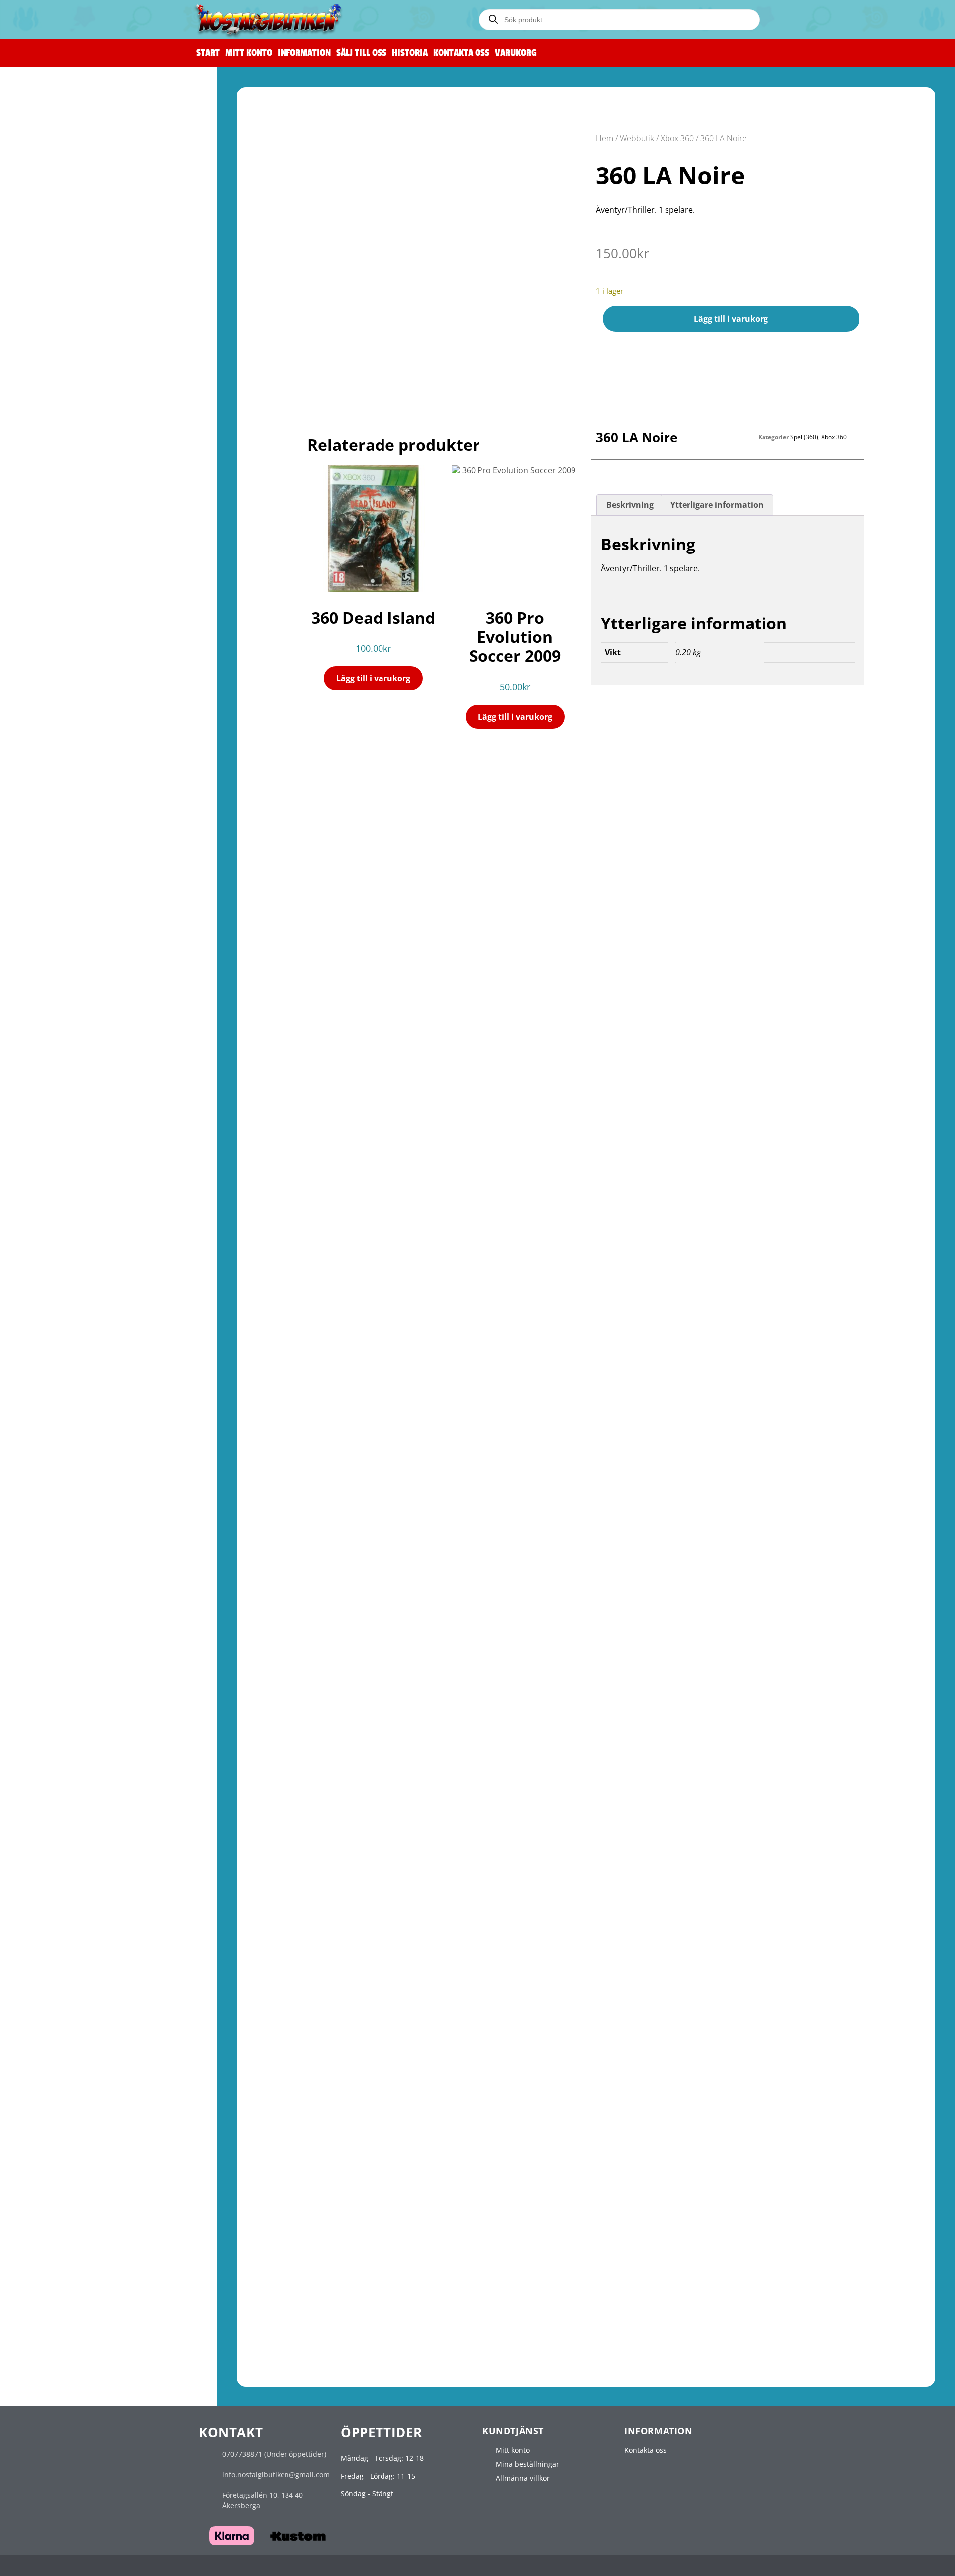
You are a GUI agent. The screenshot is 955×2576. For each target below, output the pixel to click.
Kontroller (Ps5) (50, 1230)
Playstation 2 (43, 1048)
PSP (25, 1770)
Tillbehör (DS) (47, 1629)
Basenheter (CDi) (52, 2185)
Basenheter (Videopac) (62, 2221)
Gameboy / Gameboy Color (64, 1504)
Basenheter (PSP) (52, 1792)
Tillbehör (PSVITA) (53, 1849)
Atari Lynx (34, 2057)
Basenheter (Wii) (52, 501)
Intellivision (39, 2269)
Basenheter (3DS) (53, 1664)
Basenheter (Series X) (60, 1469)
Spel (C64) (43, 1874)
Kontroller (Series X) (57, 1491)
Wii (27, 467)
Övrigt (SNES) (46, 329)
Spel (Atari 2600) (53, 1977)
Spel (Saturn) (46, 899)
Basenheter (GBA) (53, 1572)
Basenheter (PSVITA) (58, 1838)
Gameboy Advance (50, 1550)
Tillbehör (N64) (49, 387)
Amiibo (38, 636)
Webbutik (637, 138)
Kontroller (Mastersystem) (67, 717)
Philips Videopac (47, 2198)
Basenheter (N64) (53, 376)
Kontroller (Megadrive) (62, 775)
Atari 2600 (36, 1965)
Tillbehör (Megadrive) (60, 807)
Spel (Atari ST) (49, 2023)
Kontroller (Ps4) (50, 1173)
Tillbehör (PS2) (50, 1092)
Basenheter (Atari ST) (59, 2033)
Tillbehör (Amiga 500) (60, 1952)
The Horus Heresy (54, 94)
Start (208, 53)
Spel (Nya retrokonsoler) (64, 161)
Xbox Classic (42, 1276)
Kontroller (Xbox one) (59, 1401)
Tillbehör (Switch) (53, 625)
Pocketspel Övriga (54, 2362)
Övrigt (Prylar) (49, 194)
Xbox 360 (36, 1333)
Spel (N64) (43, 365)
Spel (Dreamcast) (52, 956)
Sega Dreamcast (44, 934)
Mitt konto (249, 53)
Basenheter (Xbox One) (62, 1423)
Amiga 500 (35, 1919)
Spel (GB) (41, 1515)
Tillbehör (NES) (51, 251)
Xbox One (37, 1390)
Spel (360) (45, 1355)
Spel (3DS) (43, 1653)
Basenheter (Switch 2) (60, 682)
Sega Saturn (38, 877)
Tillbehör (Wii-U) (53, 568)
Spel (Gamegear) (54, 1700)
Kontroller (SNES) (53, 286)
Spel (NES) (43, 229)
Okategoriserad (43, 2386)
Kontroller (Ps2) (50, 1059)
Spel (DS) (41, 1608)
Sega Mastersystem (52, 706)
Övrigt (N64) (44, 398)
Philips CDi (37, 2163)
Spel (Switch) (49, 603)
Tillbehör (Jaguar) (53, 2126)
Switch (32, 581)
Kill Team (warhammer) (65, 137)
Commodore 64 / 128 (54, 1862)
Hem (605, 138)
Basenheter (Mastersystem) (70, 739)
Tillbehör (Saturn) (53, 921)
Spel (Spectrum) (51, 2245)
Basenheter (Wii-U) (55, 557)
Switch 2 (33, 649)
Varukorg (516, 53)
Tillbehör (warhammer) (67, 104)
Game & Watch (49, 2351)
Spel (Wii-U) (46, 547)
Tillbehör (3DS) (49, 1675)
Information (304, 53)
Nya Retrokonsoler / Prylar (63, 150)
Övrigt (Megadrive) (55, 818)
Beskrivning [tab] (630, 505)
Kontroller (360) (50, 1344)
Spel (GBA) (44, 1561)
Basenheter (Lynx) (54, 2069)
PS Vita (31, 1816)
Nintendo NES (43, 207)
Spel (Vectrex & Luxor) (60, 2327)
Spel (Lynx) (42, 2079)
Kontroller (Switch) (55, 593)
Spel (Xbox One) (54, 1412)
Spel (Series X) (50, 1458)
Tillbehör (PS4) (50, 1206)
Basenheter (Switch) (57, 614)
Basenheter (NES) (53, 240)
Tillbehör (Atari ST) (55, 2044)
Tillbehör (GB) (49, 1537)
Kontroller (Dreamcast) (62, 946)
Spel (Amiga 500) (52, 1930)
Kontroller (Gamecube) (62, 422)
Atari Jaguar (37, 2092)
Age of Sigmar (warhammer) (73, 126)
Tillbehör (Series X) (55, 1480)
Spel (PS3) (45, 1127)
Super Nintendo (46, 275)
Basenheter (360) (52, 1366)
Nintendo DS (41, 1596)
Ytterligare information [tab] (717, 505)
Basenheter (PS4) (52, 1195)
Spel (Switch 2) (50, 672)
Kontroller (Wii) (49, 479)
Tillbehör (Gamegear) (59, 1721)
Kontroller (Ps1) (50, 1002)
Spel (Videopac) (52, 2210)
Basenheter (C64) (53, 1884)
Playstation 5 (41, 1219)
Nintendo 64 (40, 342)
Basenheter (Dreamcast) (64, 967)
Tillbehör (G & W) (52, 2373)
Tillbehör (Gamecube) (60, 454)
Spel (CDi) (42, 2174)
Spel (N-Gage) (47, 1757)
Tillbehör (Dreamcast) (60, 978)
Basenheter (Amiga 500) (64, 1941)
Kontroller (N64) (51, 354)
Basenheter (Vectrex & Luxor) (72, 2316)
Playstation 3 (43, 1105)
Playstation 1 (41, 991)
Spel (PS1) (43, 1013)
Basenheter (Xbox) (54, 1309)
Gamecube (37, 411)
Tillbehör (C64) (48, 1895)
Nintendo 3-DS (44, 1642)
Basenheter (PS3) (52, 1138)
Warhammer (42, 82)
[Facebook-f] (752, 2567)
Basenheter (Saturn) (58, 910)
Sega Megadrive (46, 763)
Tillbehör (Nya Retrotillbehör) (73, 183)
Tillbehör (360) (50, 1377)
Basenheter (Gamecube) (64, 443)
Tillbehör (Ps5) (48, 1252)
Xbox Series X (42, 1446)
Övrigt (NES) (44, 262)
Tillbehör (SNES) (53, 319)
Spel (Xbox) (47, 1298)
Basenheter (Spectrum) (63, 2256)
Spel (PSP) (43, 1781)
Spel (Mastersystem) (58, 728)
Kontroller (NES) (51, 219)
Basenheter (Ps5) (52, 1263)
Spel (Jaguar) (45, 2104)
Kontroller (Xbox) (52, 1287)
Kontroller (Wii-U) (53, 536)
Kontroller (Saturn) (55, 888)
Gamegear (37, 1688)
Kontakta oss (461, 53)
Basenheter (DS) (51, 1618)
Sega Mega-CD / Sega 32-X (61, 831)
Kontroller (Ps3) (50, 1116)
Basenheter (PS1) (52, 1024)
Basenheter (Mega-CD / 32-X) (72, 853)
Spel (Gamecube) (54, 432)
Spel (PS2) (45, 1070)
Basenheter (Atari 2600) (63, 1987)
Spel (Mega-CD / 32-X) (60, 842)
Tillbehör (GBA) (51, 1583)
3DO (25, 2139)
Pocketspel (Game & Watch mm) (70, 2340)
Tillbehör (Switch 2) (56, 693)
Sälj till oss (361, 53)
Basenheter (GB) (51, 1526)
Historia (410, 53)
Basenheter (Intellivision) (66, 2291)
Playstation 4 (43, 1162)
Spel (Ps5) (42, 1241)
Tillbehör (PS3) (50, 1149)
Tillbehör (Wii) (49, 511)
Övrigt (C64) (44, 1906)
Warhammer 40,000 (59, 115)
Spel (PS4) (45, 1184)
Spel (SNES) (45, 297)
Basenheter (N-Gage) (59, 1746)
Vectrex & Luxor (43, 2304)
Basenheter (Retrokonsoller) (71, 172)
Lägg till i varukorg (731, 319)
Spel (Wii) (44, 490)
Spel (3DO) (42, 2150)
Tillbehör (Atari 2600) (59, 1998)
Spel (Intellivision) (54, 2280)
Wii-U (28, 524)
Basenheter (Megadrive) (64, 796)
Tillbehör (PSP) (48, 1803)
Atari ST (32, 2011)
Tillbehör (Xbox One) (58, 1433)
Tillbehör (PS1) (48, 1035)
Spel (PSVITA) (48, 1827)
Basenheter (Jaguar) (57, 2115)
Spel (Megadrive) (54, 785)
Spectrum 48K (41, 2234)
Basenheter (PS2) (52, 1081)
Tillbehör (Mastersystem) (66, 750)
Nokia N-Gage (40, 1734)
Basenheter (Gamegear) (64, 1710)
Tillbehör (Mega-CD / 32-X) (68, 864)
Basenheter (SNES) (55, 308)
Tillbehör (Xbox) (50, 1320)
